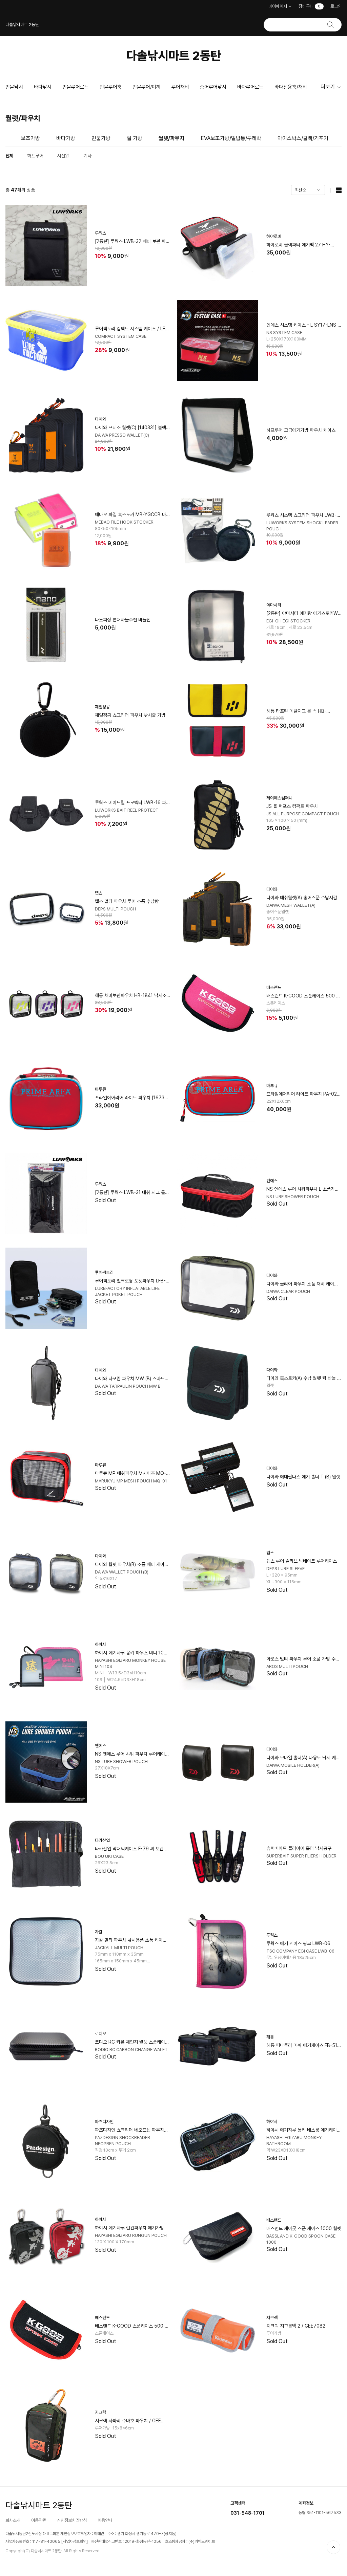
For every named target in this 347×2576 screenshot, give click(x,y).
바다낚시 (43, 87)
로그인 (336, 6)
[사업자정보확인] (75, 2541)
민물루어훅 (111, 87)
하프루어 (35, 156)
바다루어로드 (250, 87)
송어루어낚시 (213, 87)
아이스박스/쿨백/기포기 (303, 138)
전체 (9, 156)
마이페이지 (278, 6)
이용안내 (105, 2520)
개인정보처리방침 (72, 2520)
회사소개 (13, 2520)
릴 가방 (135, 138)
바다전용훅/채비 (291, 87)
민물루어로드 (76, 87)
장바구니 (310, 6)
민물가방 (101, 138)
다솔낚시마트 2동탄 (174, 56)
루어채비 (180, 87)
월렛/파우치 (171, 138)
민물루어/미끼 (147, 87)
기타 (87, 156)
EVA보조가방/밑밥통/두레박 (231, 138)
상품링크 (88, 246)
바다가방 (66, 138)
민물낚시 (14, 87)
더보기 (328, 87)
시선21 (63, 156)
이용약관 (39, 2520)
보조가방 (30, 138)
